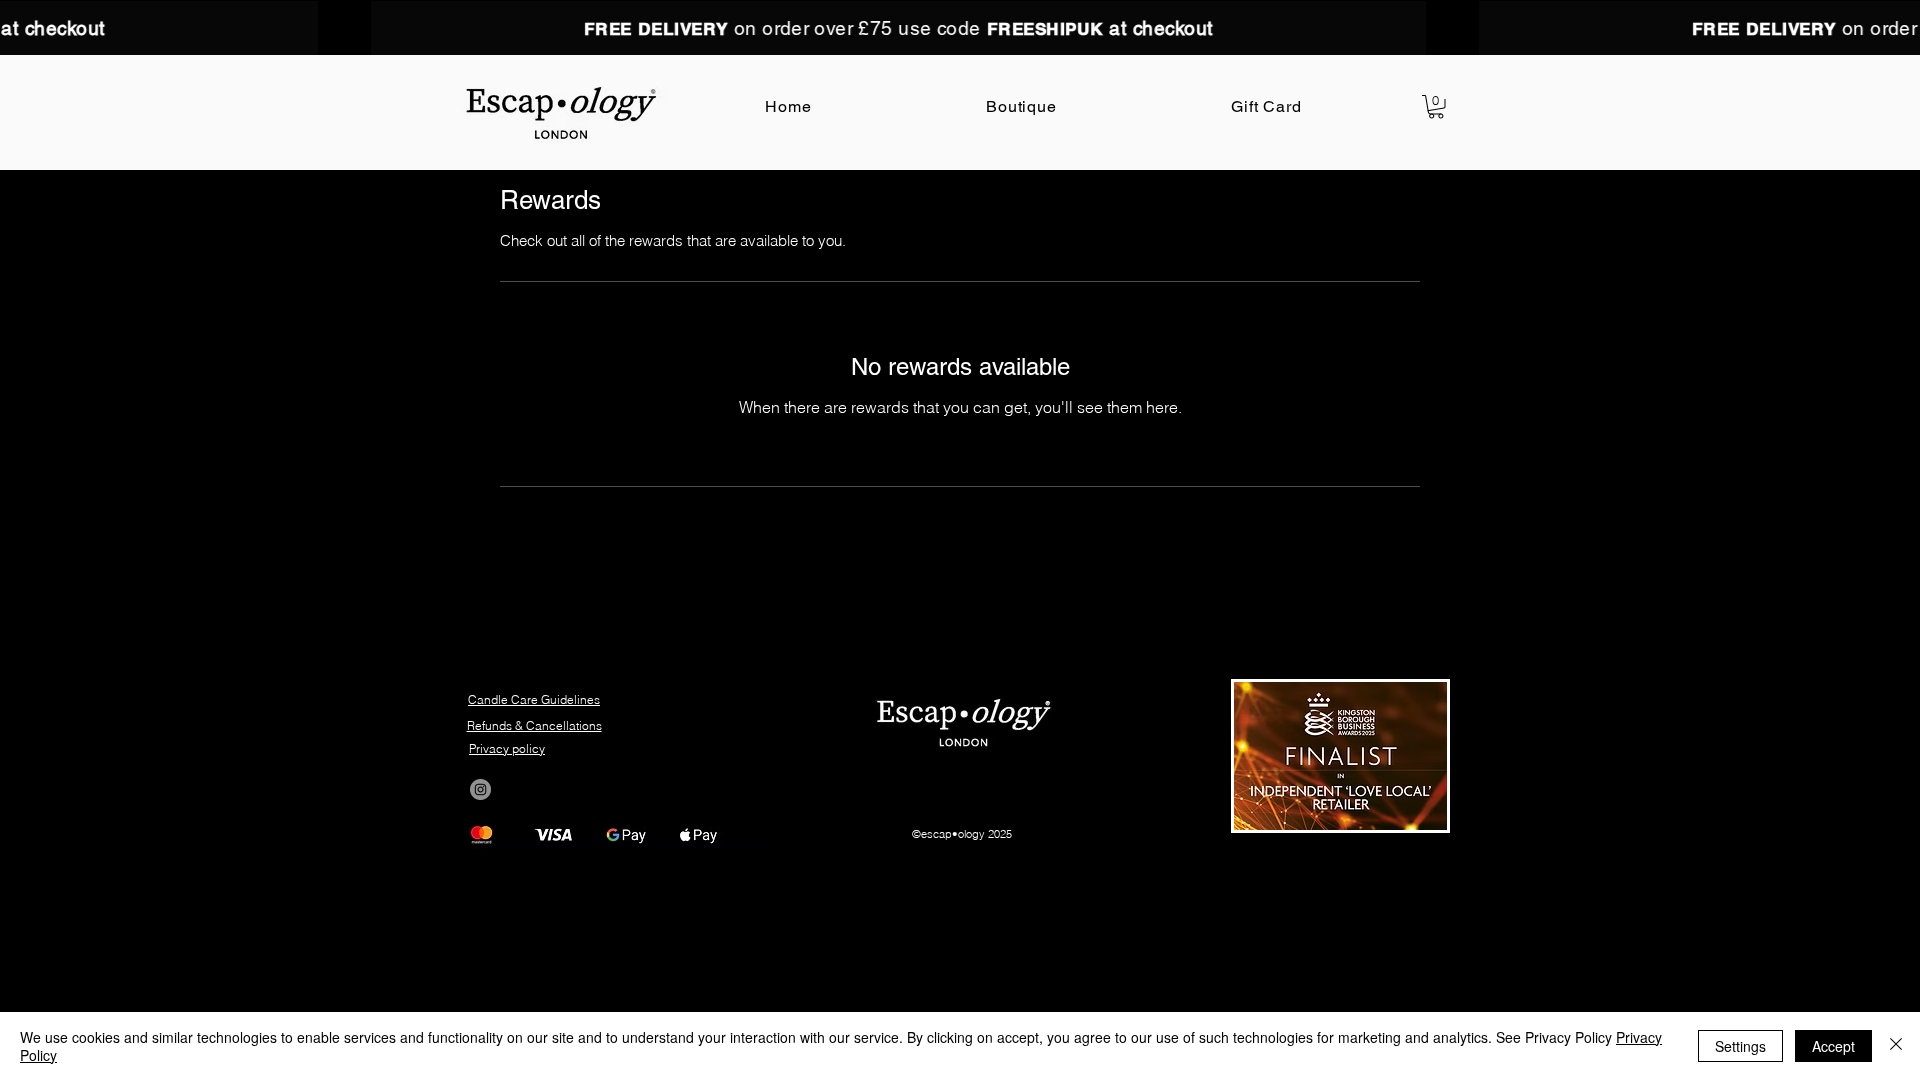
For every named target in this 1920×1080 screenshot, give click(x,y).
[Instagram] (480, 789)
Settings (1740, 1046)
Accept (1833, 1046)
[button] (1436, 107)
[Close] (1896, 1046)
